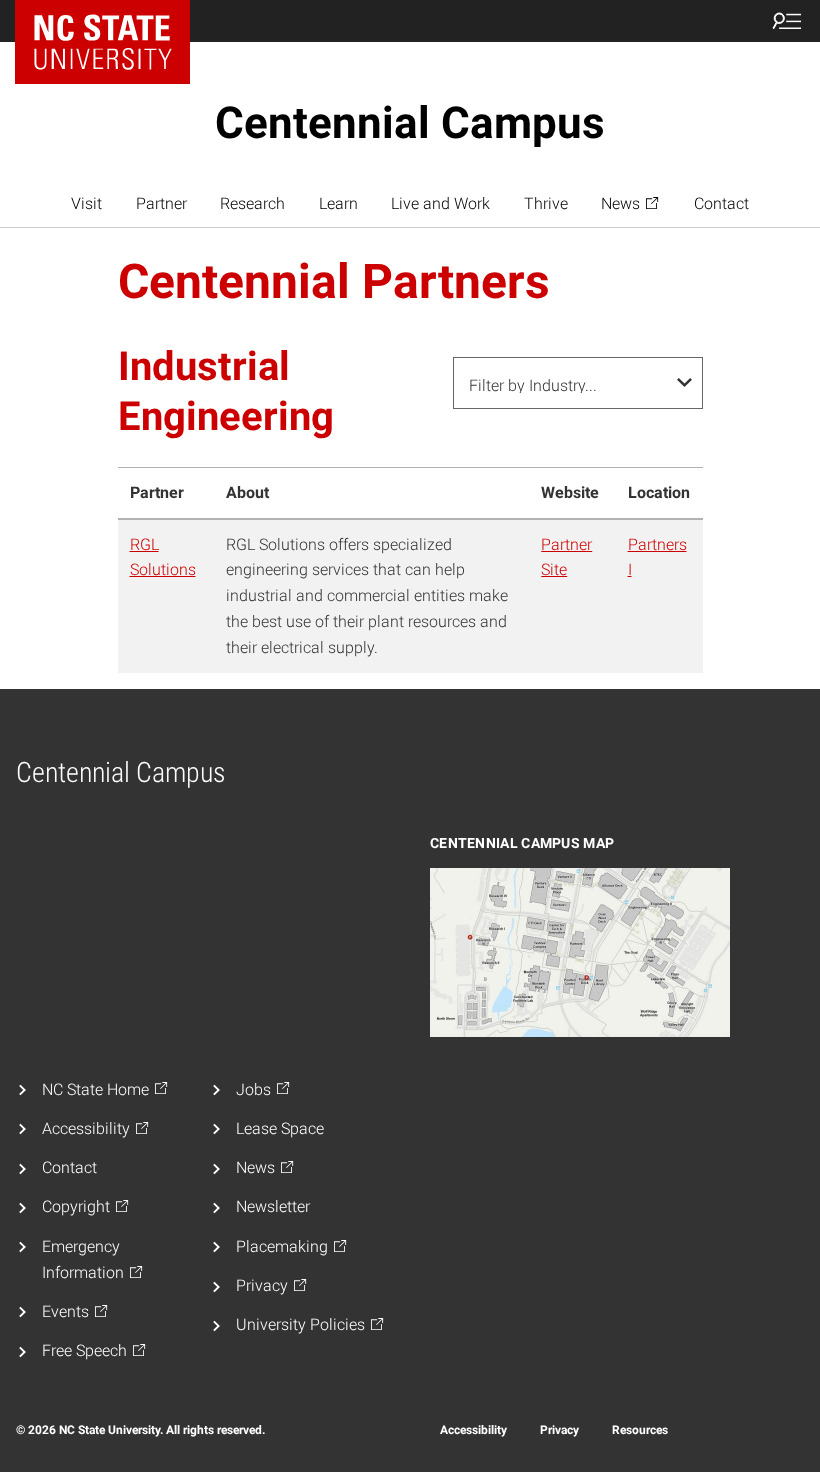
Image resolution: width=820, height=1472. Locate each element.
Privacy (559, 1430)
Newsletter (273, 1206)
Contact (721, 203)
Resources (640, 1430)
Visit (86, 203)
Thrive (546, 203)
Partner (161, 203)
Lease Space (280, 1128)
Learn (338, 203)
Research (252, 203)
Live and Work (440, 203)
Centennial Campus (410, 123)
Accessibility (473, 1430)
